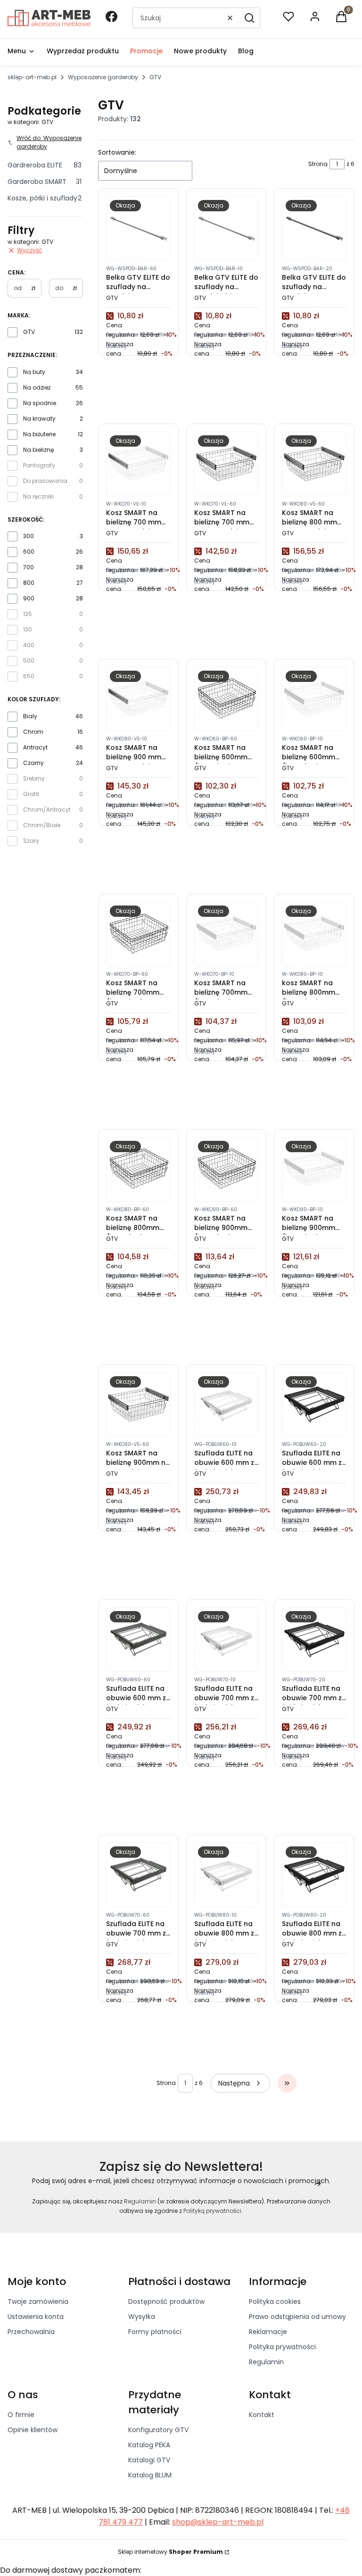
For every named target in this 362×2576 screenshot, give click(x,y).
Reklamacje (268, 2332)
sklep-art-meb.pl (32, 77)
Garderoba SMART (45, 182)
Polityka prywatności (282, 2347)
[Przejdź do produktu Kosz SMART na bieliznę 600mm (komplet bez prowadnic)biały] (314, 699)
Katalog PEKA (149, 2445)
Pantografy (39, 465)
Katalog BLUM (150, 2475)
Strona (318, 164)
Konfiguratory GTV (158, 2430)
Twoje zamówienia (38, 2302)
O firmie (21, 2415)
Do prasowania (45, 481)
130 (28, 629)
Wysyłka (142, 2317)
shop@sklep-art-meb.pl (218, 2522)
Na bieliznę (38, 450)
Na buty (34, 372)
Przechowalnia (31, 2332)
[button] (249, 18)
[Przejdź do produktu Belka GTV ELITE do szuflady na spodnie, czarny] (314, 229)
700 (29, 567)
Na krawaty (39, 419)
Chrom (33, 732)
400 (29, 645)
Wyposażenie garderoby (103, 77)
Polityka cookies (275, 2302)
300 (29, 536)
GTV (29, 332)
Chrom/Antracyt (47, 810)
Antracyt (35, 747)
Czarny (33, 763)
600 (29, 552)
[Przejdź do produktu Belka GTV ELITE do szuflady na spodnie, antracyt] (138, 229)
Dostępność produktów (166, 2302)
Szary (31, 841)
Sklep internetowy (170, 2552)
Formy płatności (155, 2332)
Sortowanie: (117, 152)
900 (29, 598)
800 (29, 583)
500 (29, 661)
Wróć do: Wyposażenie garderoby (49, 142)
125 (28, 614)
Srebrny (34, 778)
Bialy (30, 716)
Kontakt (262, 2415)
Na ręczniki (38, 496)
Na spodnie (40, 403)
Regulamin (140, 2201)
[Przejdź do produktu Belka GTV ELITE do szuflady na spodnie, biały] (226, 229)
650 (29, 676)
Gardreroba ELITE (45, 165)
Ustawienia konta (36, 2317)
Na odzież (37, 387)
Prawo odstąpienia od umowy (297, 2317)
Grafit (31, 794)
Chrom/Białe (42, 825)
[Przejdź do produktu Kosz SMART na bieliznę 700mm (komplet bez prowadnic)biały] (226, 934)
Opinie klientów (33, 2430)
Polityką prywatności (212, 2211)
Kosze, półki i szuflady (45, 198)
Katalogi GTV (149, 2460)
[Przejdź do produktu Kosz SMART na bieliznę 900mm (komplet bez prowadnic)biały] (314, 1169)
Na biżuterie (39, 434)
